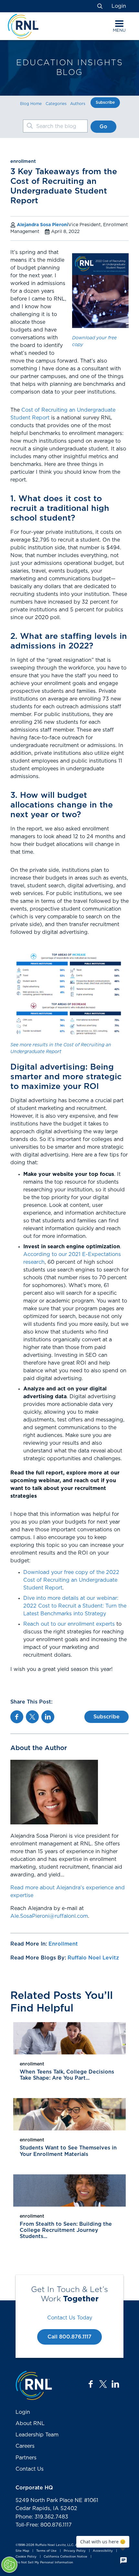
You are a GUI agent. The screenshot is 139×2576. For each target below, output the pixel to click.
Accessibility (103, 2551)
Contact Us (30, 2469)
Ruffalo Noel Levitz (93, 1958)
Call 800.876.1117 (69, 2337)
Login (119, 6)
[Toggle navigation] (119, 24)
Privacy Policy (75, 2551)
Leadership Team (37, 2435)
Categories (56, 104)
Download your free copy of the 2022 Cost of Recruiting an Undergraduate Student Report (71, 1580)
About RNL (30, 2423)
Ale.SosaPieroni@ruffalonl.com (49, 1916)
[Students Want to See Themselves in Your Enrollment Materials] (69, 2114)
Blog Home (31, 104)
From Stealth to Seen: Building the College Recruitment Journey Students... (66, 2230)
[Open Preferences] (9, 2565)
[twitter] (103, 2384)
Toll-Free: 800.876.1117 (44, 2525)
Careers (25, 2446)
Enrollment (63, 1944)
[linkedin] (115, 2384)
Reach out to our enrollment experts (69, 1624)
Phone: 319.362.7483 (42, 2517)
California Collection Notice (65, 2557)
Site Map (22, 2551)
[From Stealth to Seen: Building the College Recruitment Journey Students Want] (69, 2191)
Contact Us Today (70, 2318)
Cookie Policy (26, 2557)
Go (103, 127)
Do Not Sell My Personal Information (44, 2562)
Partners (26, 2458)
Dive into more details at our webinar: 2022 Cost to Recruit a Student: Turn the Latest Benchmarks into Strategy (75, 1606)
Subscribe (105, 102)
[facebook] (91, 2384)
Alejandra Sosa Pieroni (43, 225)
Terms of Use (46, 2551)
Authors (78, 104)
